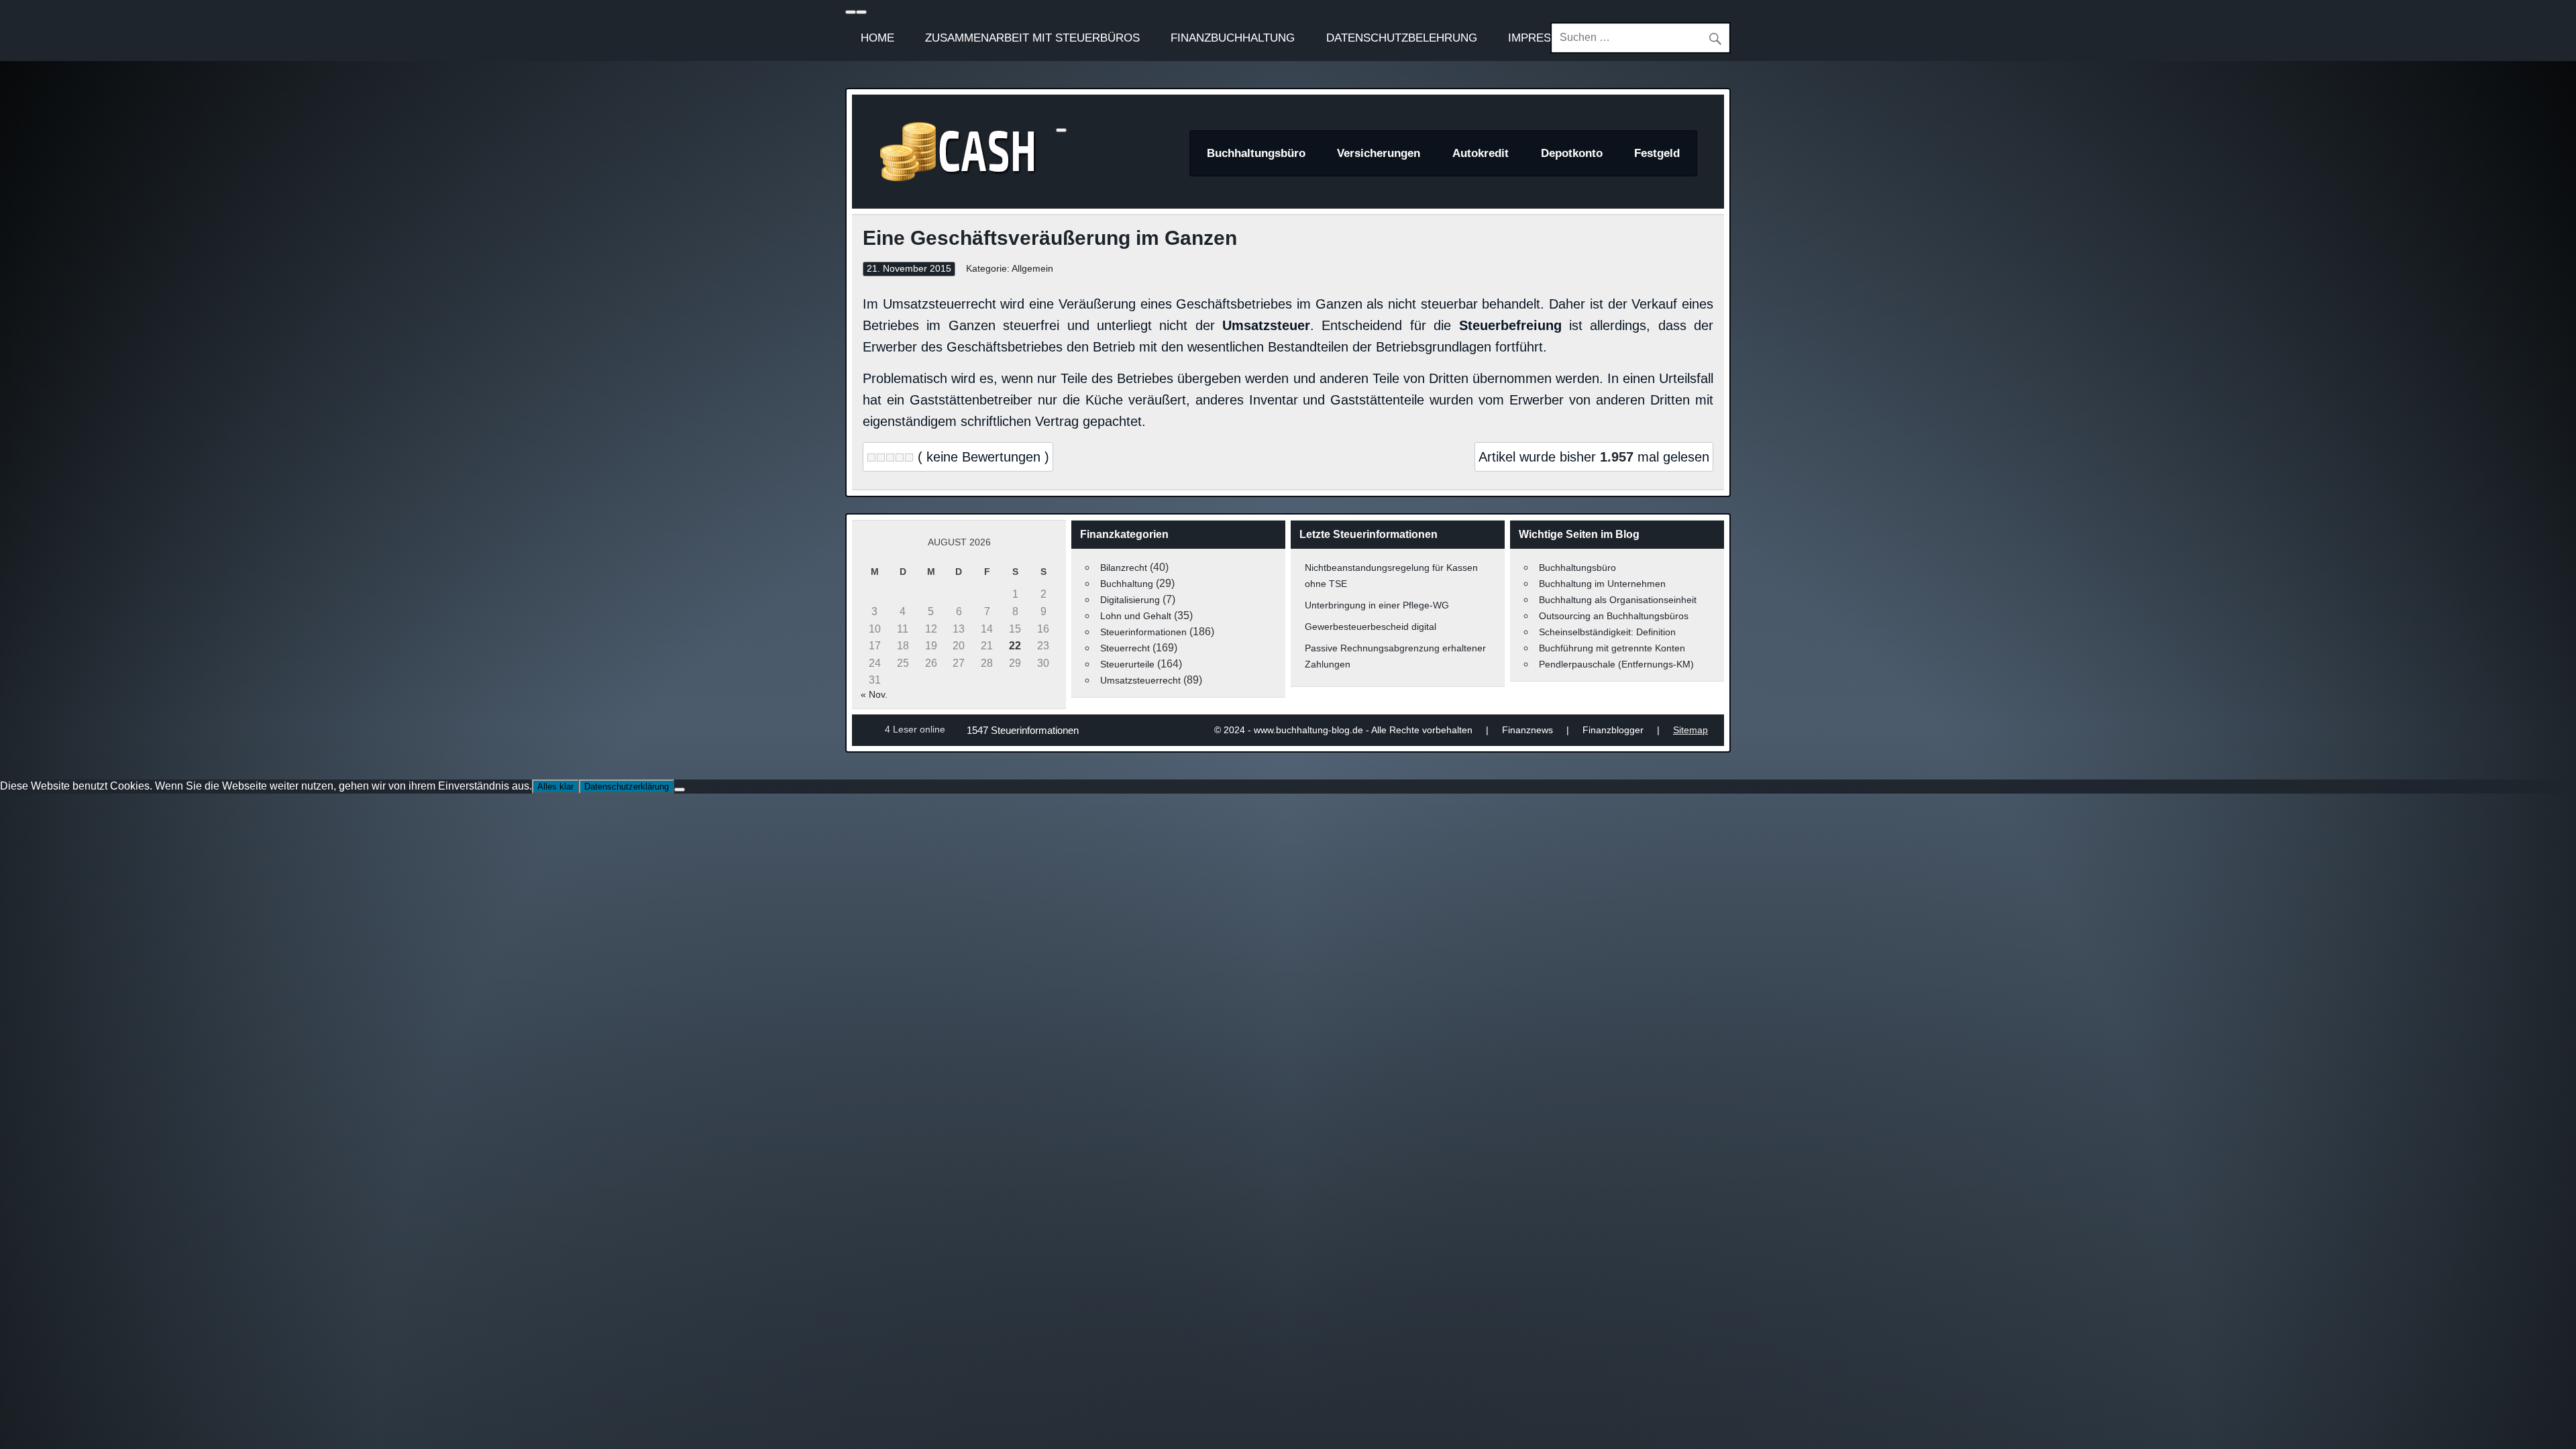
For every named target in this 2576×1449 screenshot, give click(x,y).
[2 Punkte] (881, 458)
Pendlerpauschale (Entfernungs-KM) (1616, 664)
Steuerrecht (1125, 648)
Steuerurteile (1127, 664)
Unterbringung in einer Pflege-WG (1377, 605)
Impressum (1542, 38)
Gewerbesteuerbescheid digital (1371, 627)
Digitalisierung (1130, 600)
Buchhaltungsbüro (1256, 153)
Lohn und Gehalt (1136, 616)
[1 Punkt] (871, 458)
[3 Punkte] (890, 458)
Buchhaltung (1127, 584)
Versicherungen (1379, 153)
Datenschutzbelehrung (1402, 38)
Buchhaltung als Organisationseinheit (1618, 600)
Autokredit (1481, 153)
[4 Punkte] (900, 458)
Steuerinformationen (1143, 632)
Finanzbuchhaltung (1233, 38)
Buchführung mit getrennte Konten (1612, 648)
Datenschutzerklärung (627, 787)
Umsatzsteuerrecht (1140, 680)
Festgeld (1657, 153)
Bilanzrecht (1124, 568)
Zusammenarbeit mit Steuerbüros (1032, 38)
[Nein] (680, 790)
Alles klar (555, 787)
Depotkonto (1572, 153)
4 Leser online (915, 729)
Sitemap (1690, 730)
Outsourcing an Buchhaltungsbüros (1614, 616)
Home (877, 38)
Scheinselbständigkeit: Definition (1607, 632)
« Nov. (874, 694)
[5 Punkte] (909, 458)
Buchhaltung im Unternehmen (1602, 584)
